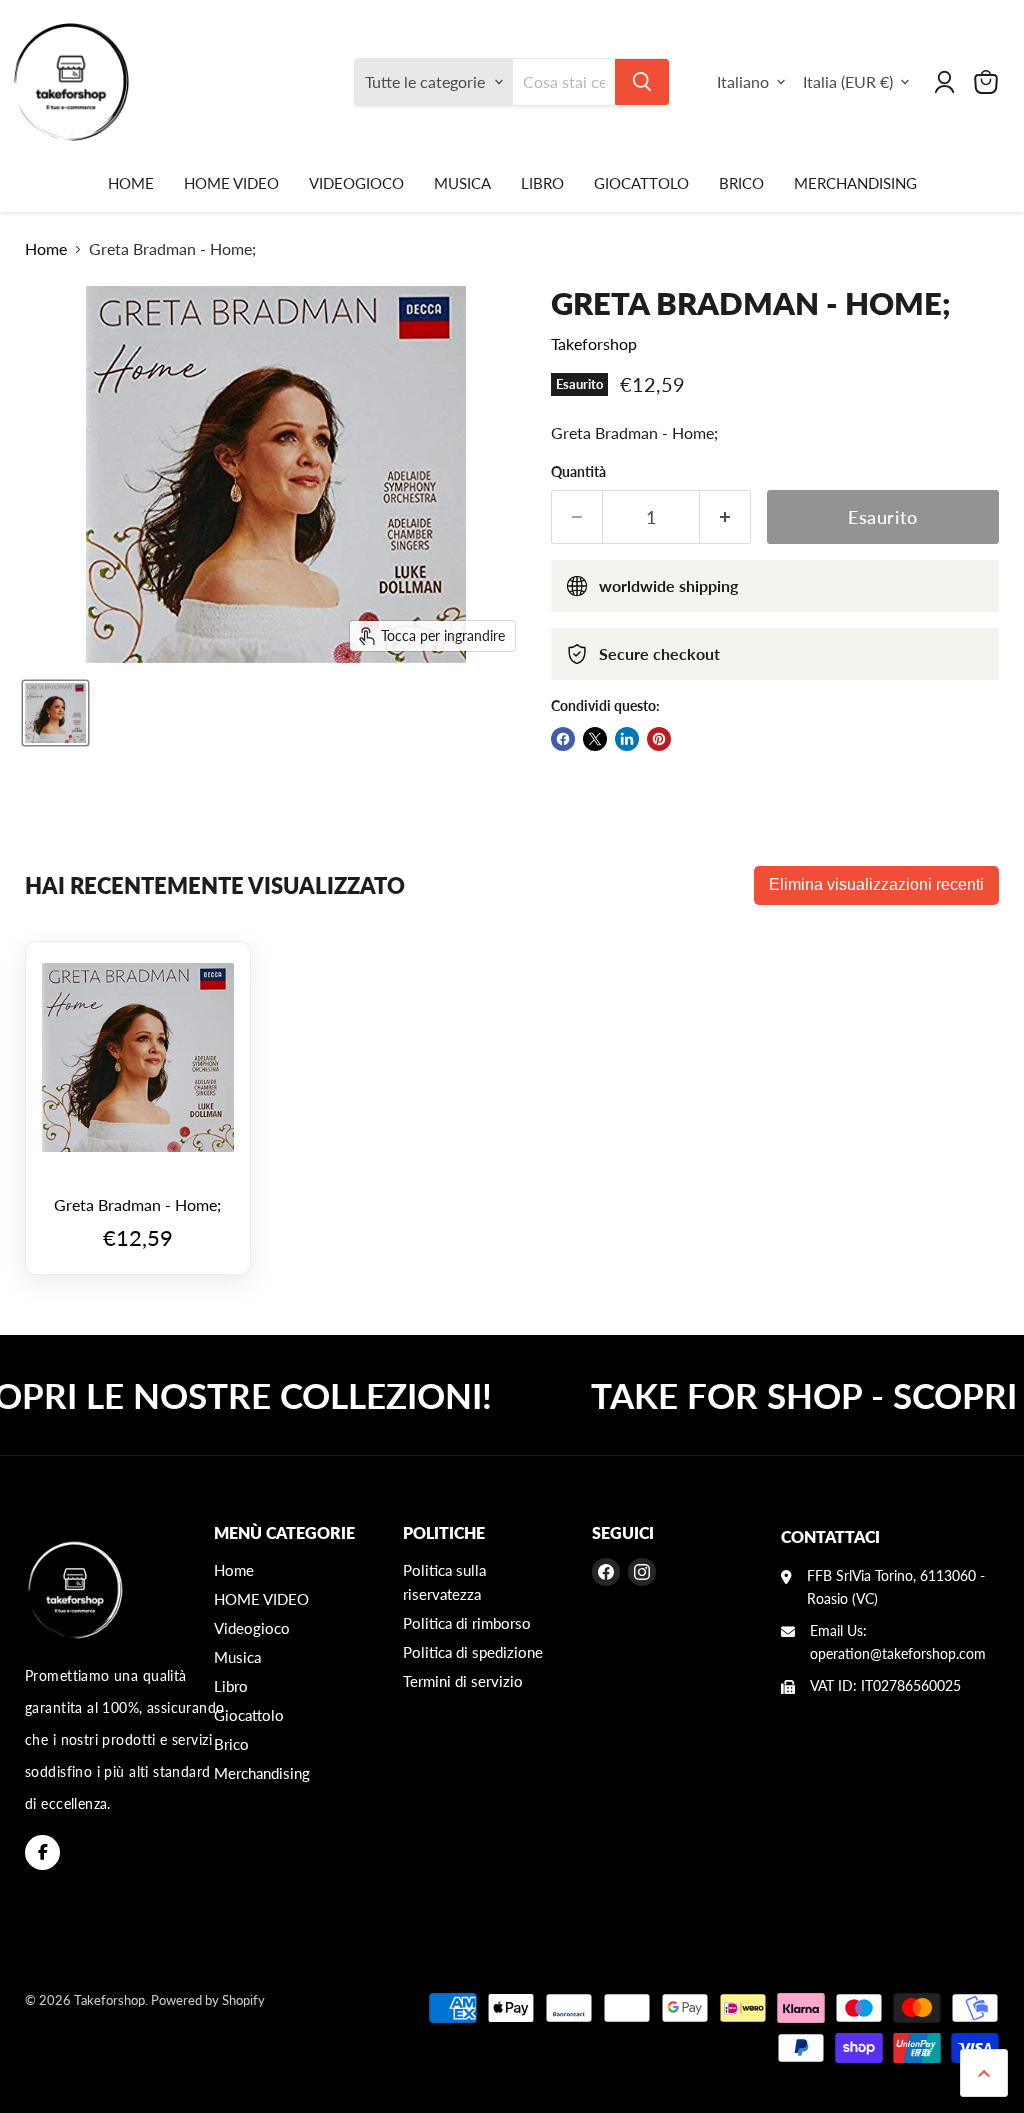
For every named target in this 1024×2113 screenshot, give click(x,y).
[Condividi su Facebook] (563, 739)
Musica (462, 183)
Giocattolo (641, 183)
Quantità (578, 472)
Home (131, 183)
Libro (542, 183)
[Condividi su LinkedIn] (627, 739)
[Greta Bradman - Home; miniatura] (55, 713)
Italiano (743, 81)
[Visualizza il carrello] (986, 82)
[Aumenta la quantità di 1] (725, 517)
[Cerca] (642, 82)
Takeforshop (594, 343)
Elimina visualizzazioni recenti (876, 884)
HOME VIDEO (231, 183)
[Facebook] (42, 1852)
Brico (741, 183)
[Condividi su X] (595, 739)
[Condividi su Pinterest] (659, 739)
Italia (848, 81)
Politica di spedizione (473, 1652)
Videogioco (356, 183)
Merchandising (855, 183)
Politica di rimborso (467, 1623)
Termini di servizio (463, 1681)
